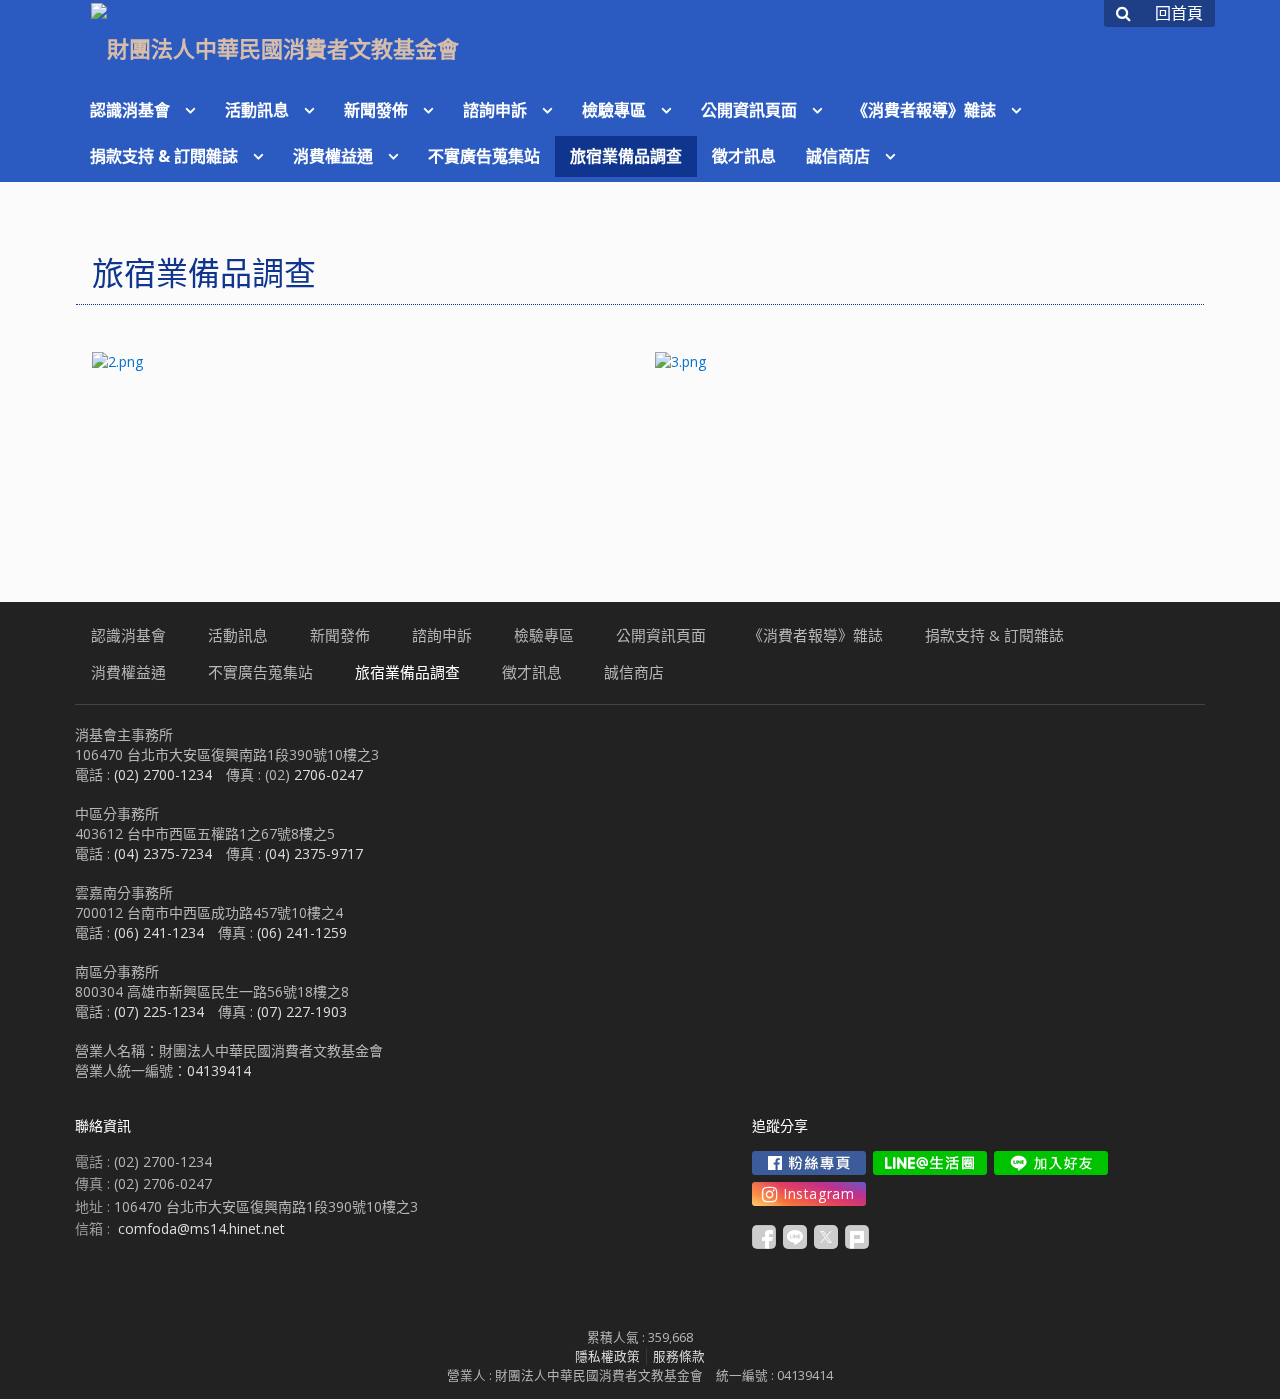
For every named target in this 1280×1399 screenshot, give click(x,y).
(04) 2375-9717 (314, 853)
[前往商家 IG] (809, 1194)
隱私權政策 (607, 1356)
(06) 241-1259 (302, 932)
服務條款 (679, 1356)
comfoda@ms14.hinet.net (201, 1228)
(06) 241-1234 (159, 932)
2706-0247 (328, 774)
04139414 (219, 1070)
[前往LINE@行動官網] (930, 1163)
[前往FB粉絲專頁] (809, 1163)
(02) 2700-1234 (163, 774)
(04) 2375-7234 (163, 853)
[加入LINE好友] (1051, 1163)
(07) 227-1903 (302, 1011)
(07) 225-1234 (159, 1011)
